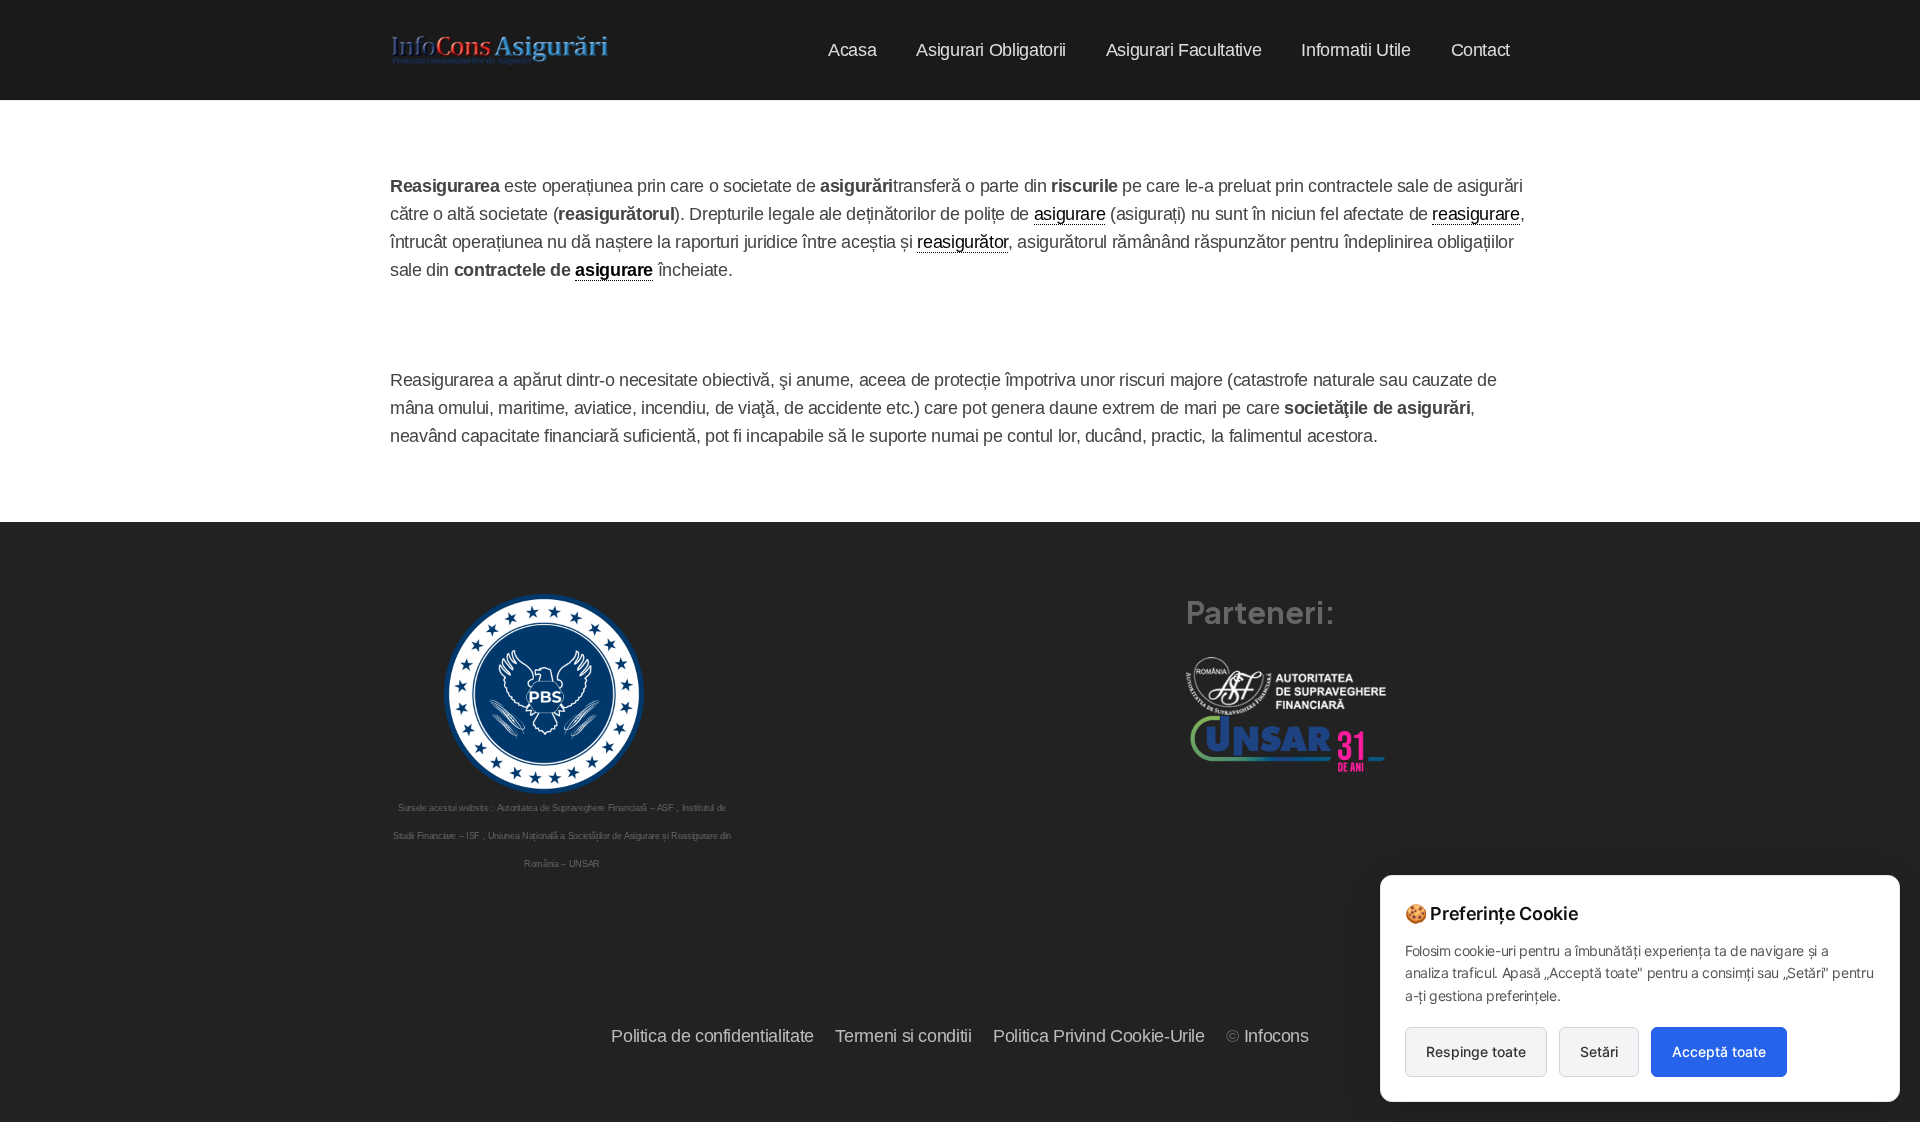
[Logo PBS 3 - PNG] (544, 694)
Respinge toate (1476, 1051)
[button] (1082, 50)
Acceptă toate (1719, 1051)
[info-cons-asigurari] (501, 50)
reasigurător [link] (962, 242)
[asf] (1286, 685)
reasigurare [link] (1475, 214)
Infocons (1276, 1036)
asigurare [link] (1070, 214)
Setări (1599, 1051)
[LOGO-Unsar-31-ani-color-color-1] (1286, 743)
